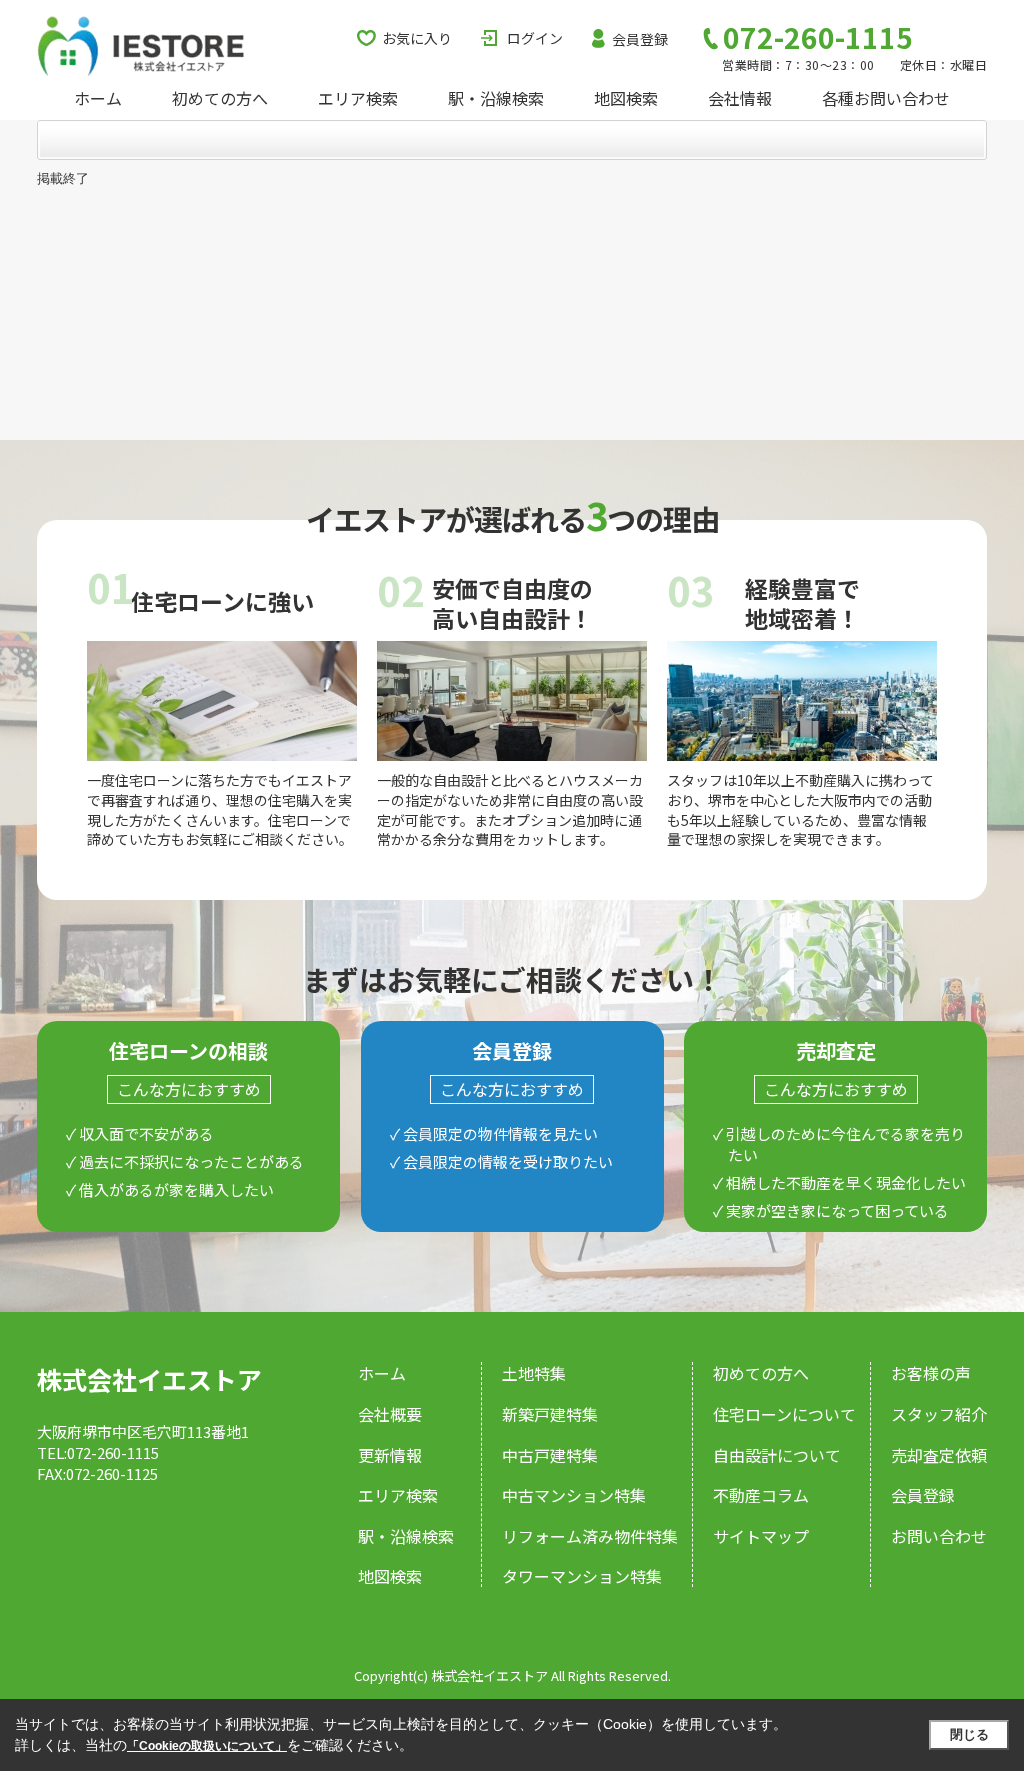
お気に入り (417, 38)
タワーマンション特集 (582, 1576)
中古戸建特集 (550, 1455)
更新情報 (390, 1455)
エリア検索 (358, 98)
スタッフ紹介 (939, 1414)
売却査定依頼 (939, 1455)
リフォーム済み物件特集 (590, 1536)
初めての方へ (220, 98)
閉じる (969, 1734)
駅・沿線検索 (496, 98)
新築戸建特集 (550, 1414)
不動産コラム (761, 1495)
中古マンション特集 (574, 1495)
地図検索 (626, 98)
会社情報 (740, 98)
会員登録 (640, 39)
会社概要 (390, 1414)
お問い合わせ (939, 1536)
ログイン (535, 38)
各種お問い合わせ (886, 98)
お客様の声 (931, 1373)
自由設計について (777, 1455)
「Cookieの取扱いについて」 (207, 1746)
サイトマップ (761, 1536)
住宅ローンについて (784, 1414)
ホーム (98, 98)
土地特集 (534, 1373)
